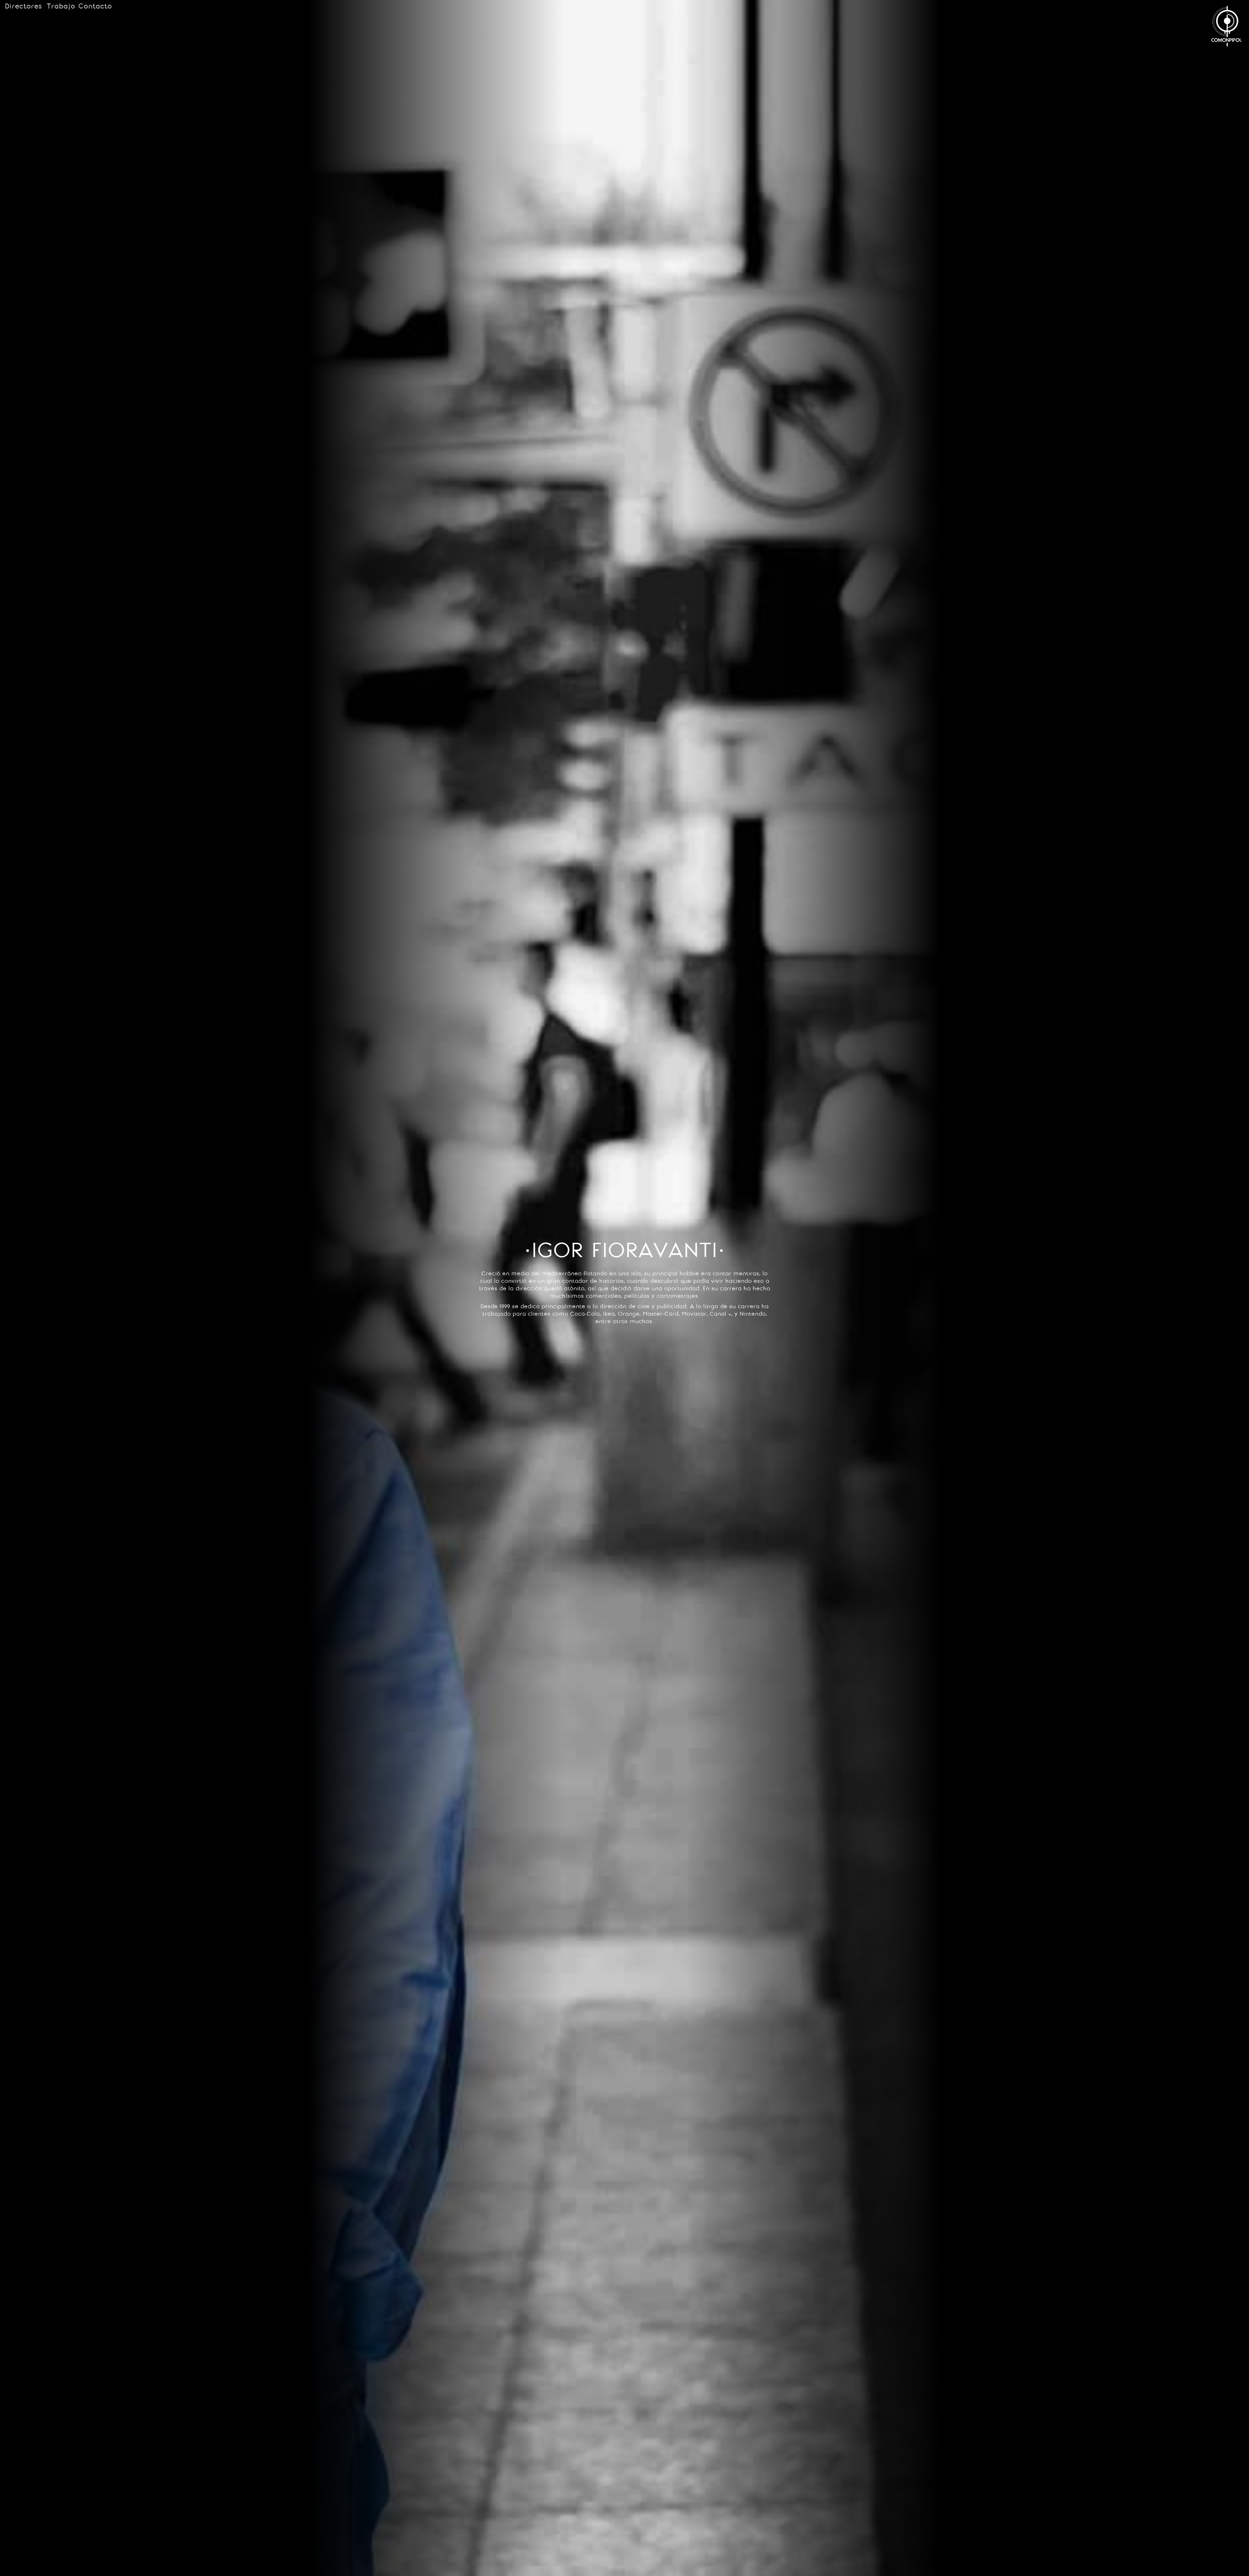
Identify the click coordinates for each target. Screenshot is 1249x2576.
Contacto (95, 6)
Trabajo (61, 6)
